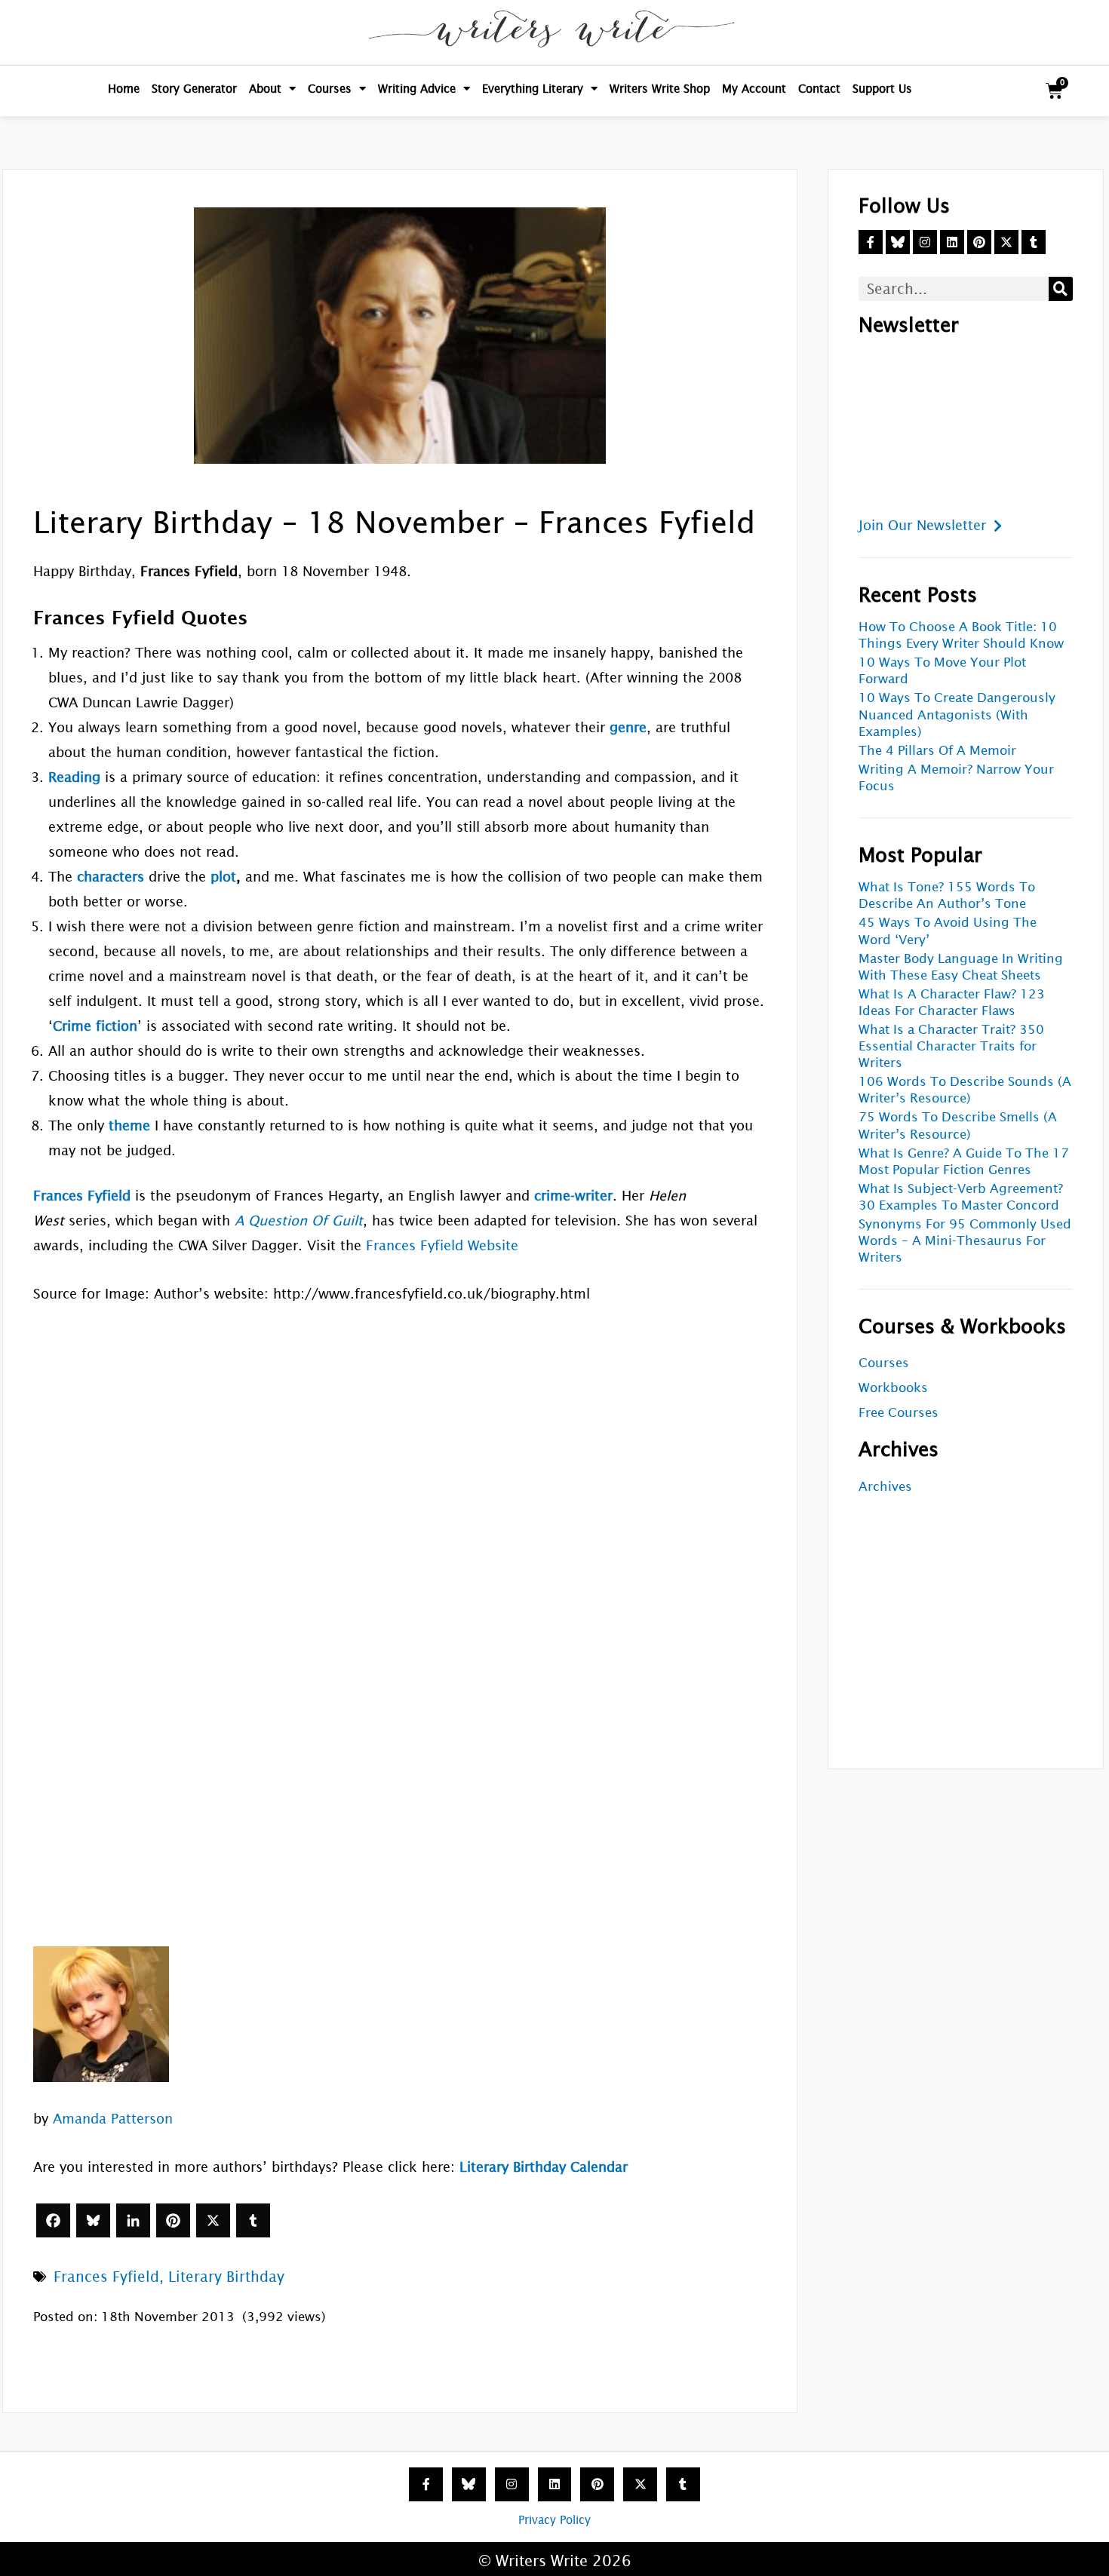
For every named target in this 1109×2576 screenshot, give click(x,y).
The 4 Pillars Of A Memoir (937, 751)
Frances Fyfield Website (442, 1245)
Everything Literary (533, 89)
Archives (885, 1487)
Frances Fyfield (106, 2277)
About (265, 89)
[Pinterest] (173, 2220)
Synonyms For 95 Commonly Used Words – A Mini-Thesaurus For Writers (965, 1241)
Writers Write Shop (660, 89)
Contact (819, 89)
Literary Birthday (226, 2277)
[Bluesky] (93, 2220)
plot (223, 877)
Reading (74, 777)
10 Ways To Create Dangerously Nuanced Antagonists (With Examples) (957, 715)
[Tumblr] (253, 2220)
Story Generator (194, 89)
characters (111, 877)
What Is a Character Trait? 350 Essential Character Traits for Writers (951, 1046)
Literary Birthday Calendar (544, 2167)
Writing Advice (417, 89)
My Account (754, 89)
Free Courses (899, 1413)
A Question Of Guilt (299, 1221)
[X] (213, 2220)
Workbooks (893, 1388)
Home (124, 89)
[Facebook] (53, 2220)
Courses (330, 89)
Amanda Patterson (113, 2119)
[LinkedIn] (133, 2220)
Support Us (882, 89)
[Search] (1061, 289)
